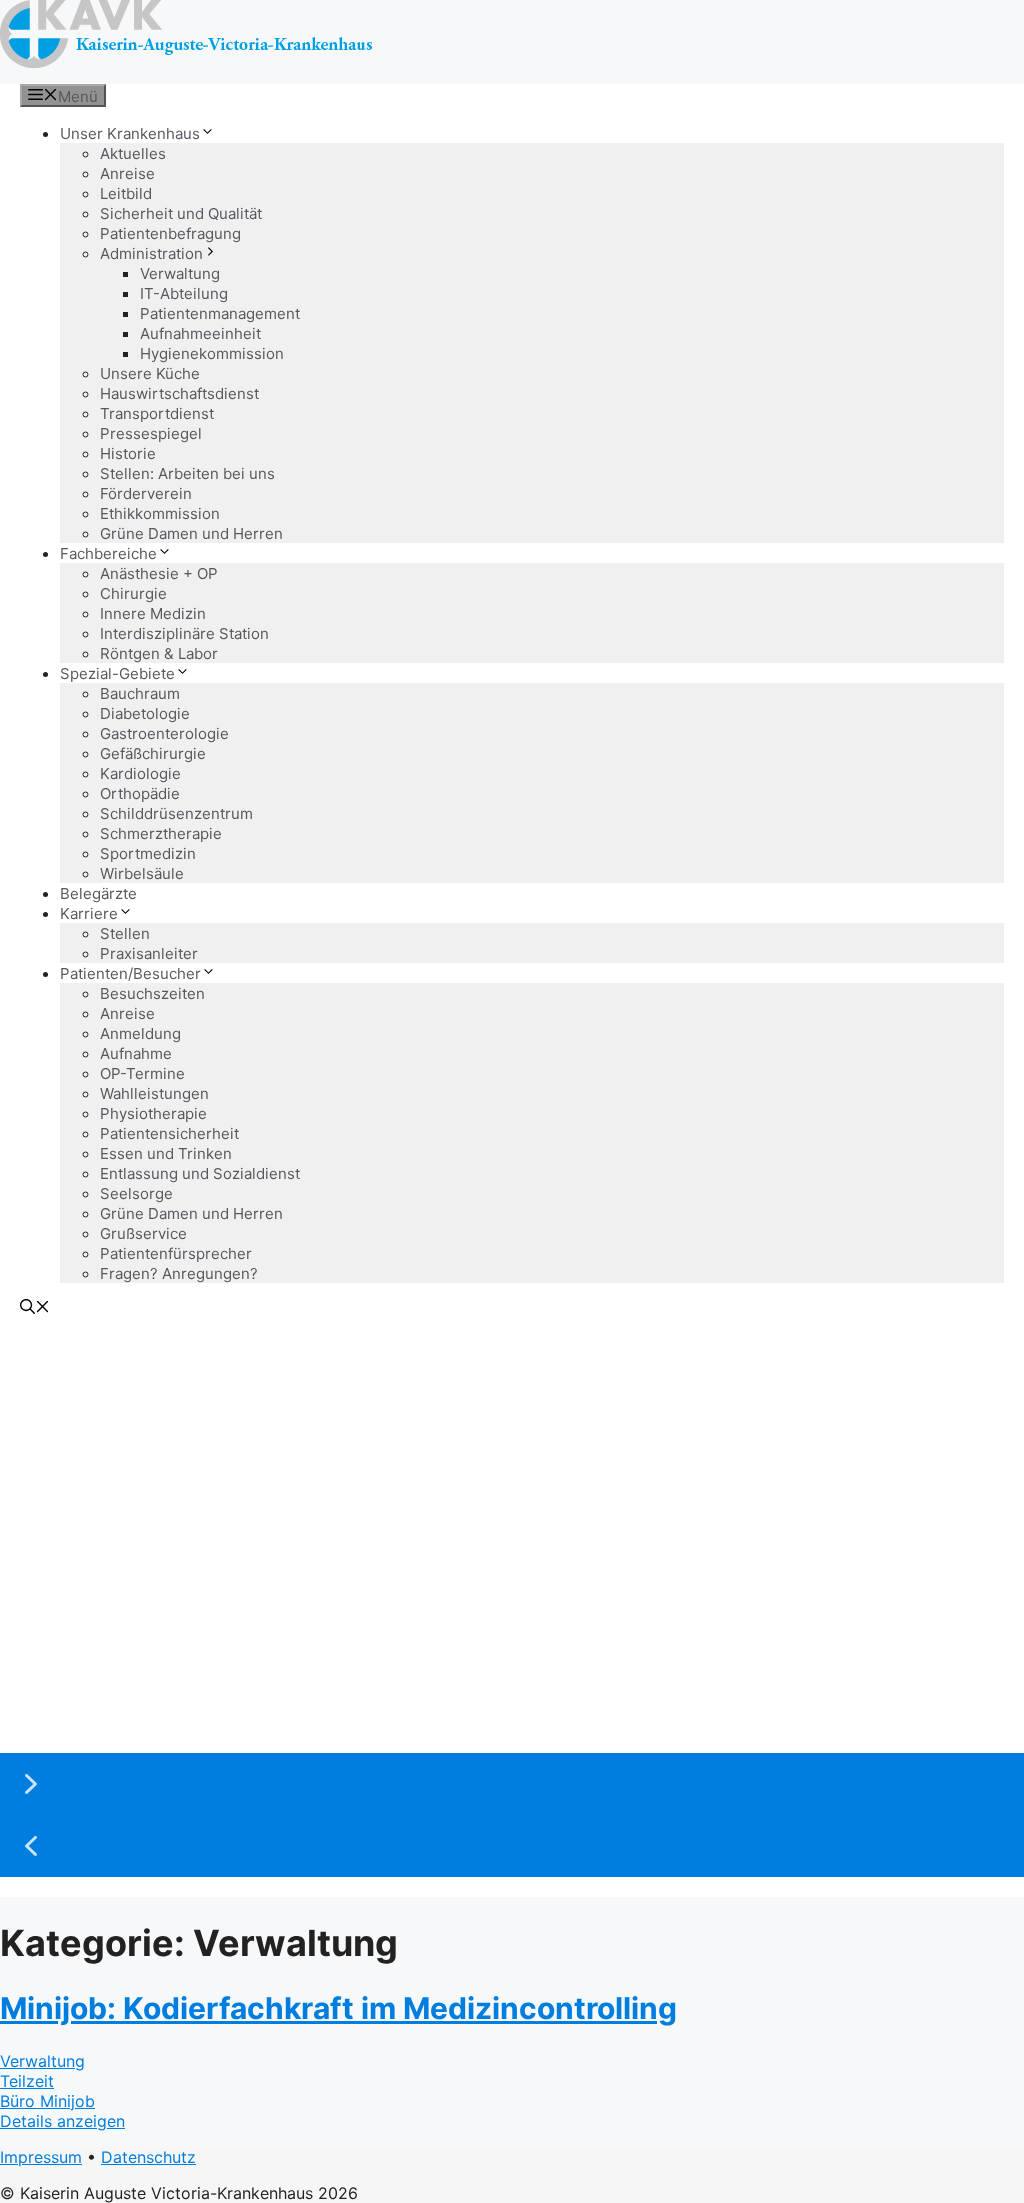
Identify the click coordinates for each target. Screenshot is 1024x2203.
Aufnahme (136, 1053)
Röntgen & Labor (159, 653)
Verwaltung (180, 273)
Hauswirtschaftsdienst (179, 393)
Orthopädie (140, 793)
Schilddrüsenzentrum (176, 813)
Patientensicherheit (169, 1133)
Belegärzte (98, 893)
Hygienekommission (212, 353)
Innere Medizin (153, 613)
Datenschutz (148, 2157)
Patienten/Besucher (130, 973)
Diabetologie (145, 713)
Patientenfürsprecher (176, 1253)
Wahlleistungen (154, 1093)
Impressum (41, 2157)
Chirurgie (133, 593)
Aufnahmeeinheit (200, 333)
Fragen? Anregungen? (179, 1273)
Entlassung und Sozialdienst (200, 1173)
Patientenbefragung (170, 233)
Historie (128, 453)
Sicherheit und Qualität (181, 213)
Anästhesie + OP (159, 573)
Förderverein (146, 493)
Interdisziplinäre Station (184, 633)
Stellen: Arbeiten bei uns (187, 473)
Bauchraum (140, 693)
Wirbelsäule (142, 873)
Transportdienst (157, 413)
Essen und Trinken (166, 1153)
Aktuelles (133, 153)
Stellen (125, 933)
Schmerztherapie (161, 833)
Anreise (127, 173)
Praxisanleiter (149, 953)
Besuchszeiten (152, 993)
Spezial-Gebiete (117, 673)
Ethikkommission (160, 513)
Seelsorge (136, 1193)
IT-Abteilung (184, 293)
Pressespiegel (151, 433)
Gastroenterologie (164, 733)
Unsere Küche (150, 373)
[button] (512, 1784)
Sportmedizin (148, 853)
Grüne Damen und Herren (191, 533)
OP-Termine (142, 1073)
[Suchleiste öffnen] (35, 1308)
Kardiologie (140, 773)
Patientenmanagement (220, 313)
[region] (512, 1601)
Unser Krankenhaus (130, 133)
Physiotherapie (153, 1113)
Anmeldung (140, 1033)
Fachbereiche (108, 553)
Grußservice (143, 1233)
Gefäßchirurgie (153, 753)
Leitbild (126, 193)
